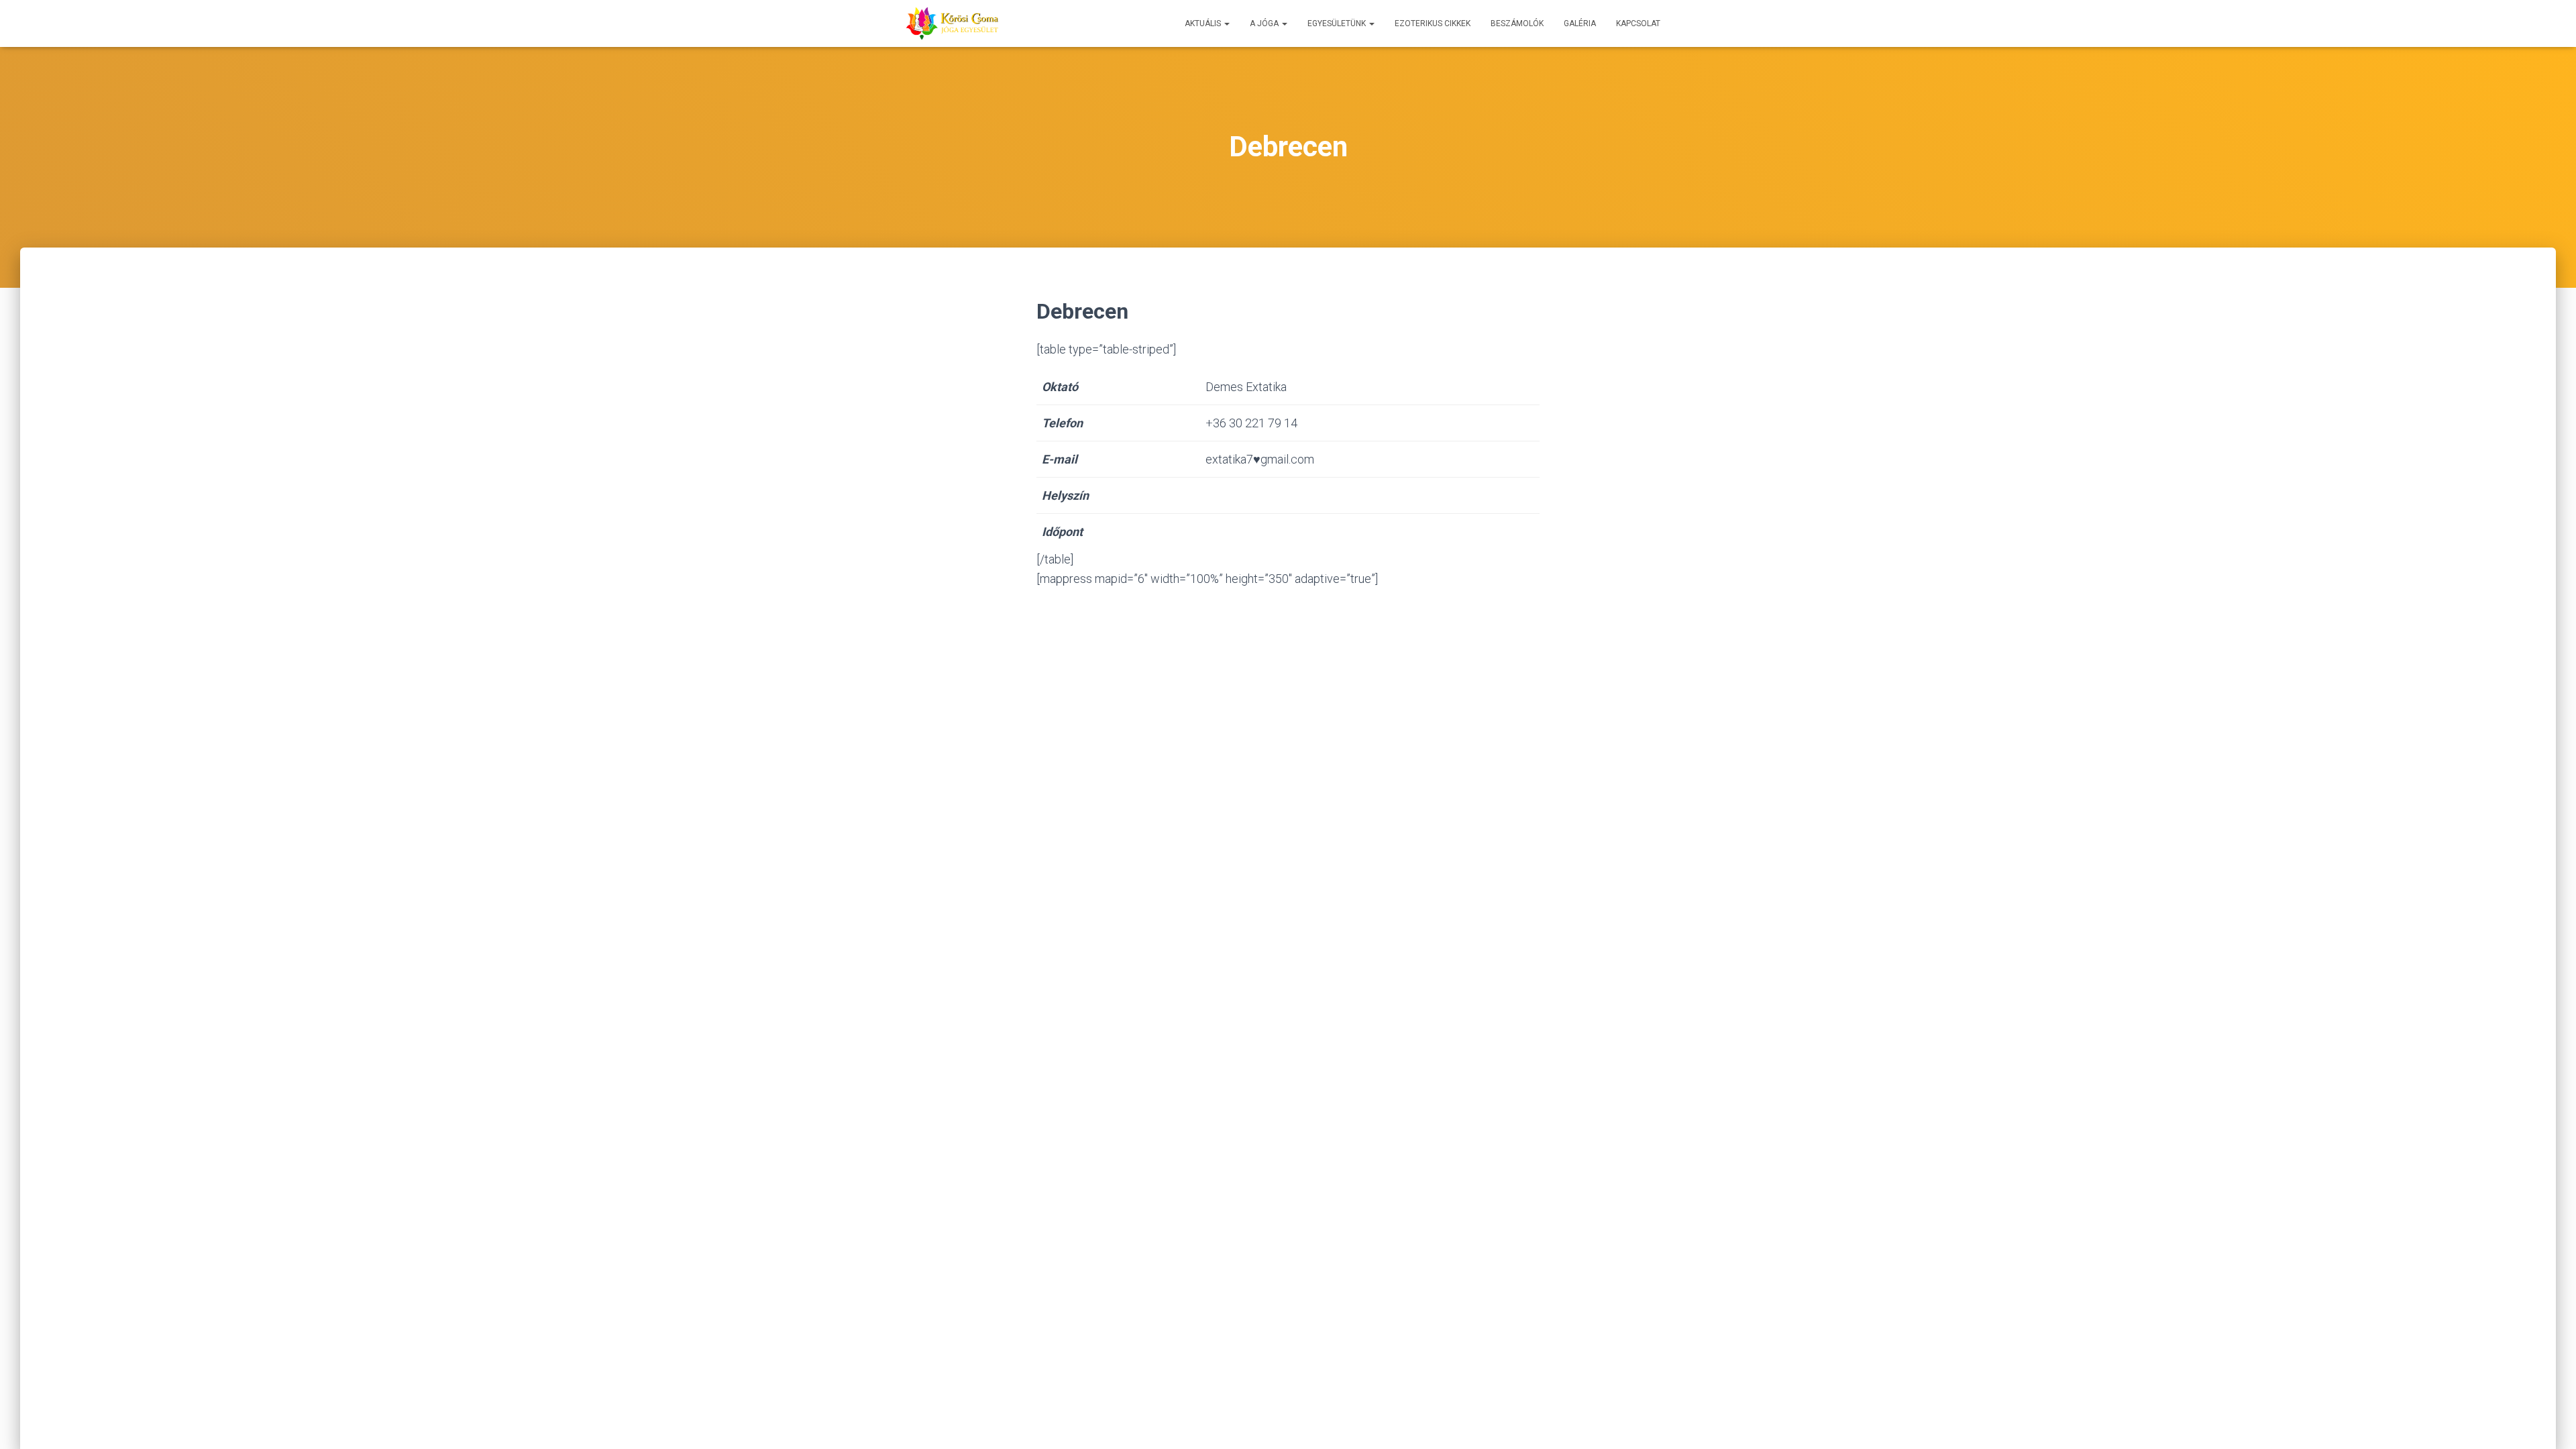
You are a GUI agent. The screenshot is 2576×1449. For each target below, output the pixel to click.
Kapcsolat (1638, 23)
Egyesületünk (1338, 23)
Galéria (1580, 23)
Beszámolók (1517, 23)
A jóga (1265, 23)
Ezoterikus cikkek (1433, 23)
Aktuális (1204, 23)
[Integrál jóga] (952, 23)
